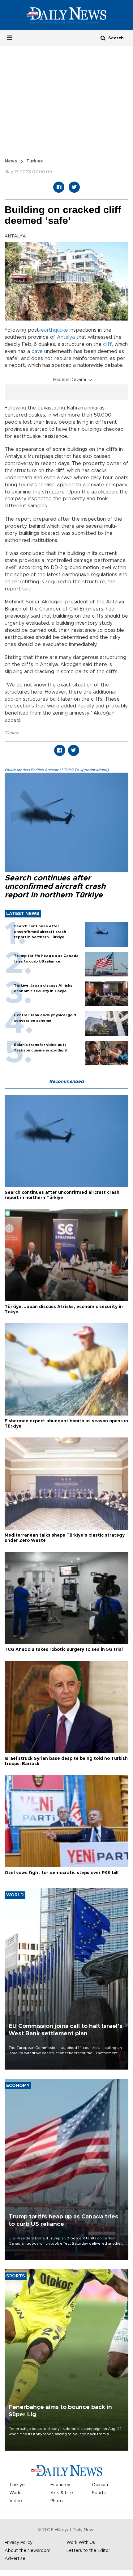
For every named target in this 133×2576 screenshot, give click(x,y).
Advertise (15, 2559)
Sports (99, 2493)
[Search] (103, 38)
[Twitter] (74, 187)
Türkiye (35, 161)
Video (16, 2501)
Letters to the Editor (88, 2551)
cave (37, 351)
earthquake (54, 330)
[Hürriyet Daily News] (66, 15)
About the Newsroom (28, 2551)
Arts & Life (62, 2493)
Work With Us (81, 2543)
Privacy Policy (19, 2543)
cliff (107, 344)
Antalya (66, 337)
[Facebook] (59, 187)
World (15, 2493)
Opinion (100, 2485)
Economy (60, 2485)
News (11, 161)
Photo (57, 2501)
